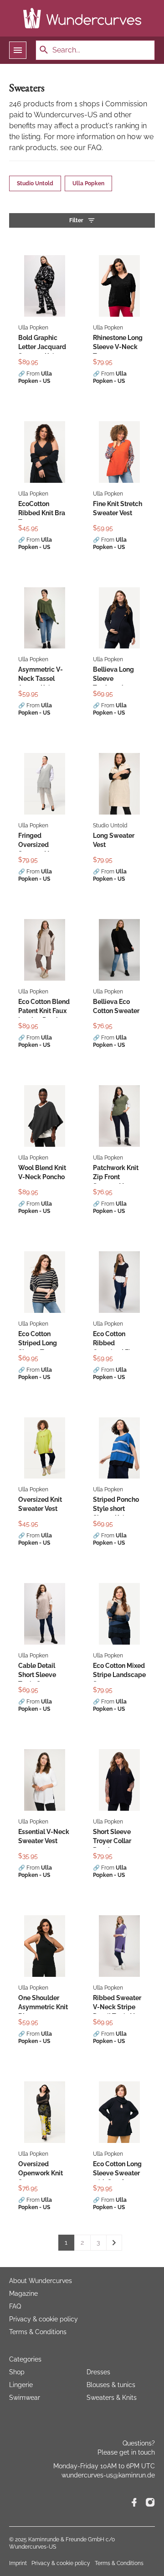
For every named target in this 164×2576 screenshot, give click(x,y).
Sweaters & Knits (112, 2398)
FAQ (15, 2306)
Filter (76, 220)
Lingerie (21, 2385)
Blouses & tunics (111, 2385)
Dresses (98, 2372)
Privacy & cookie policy (44, 2319)
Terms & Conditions (38, 2332)
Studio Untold (35, 183)
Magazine (23, 2294)
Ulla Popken (88, 183)
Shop (17, 2372)
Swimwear (25, 2398)
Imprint (18, 2563)
